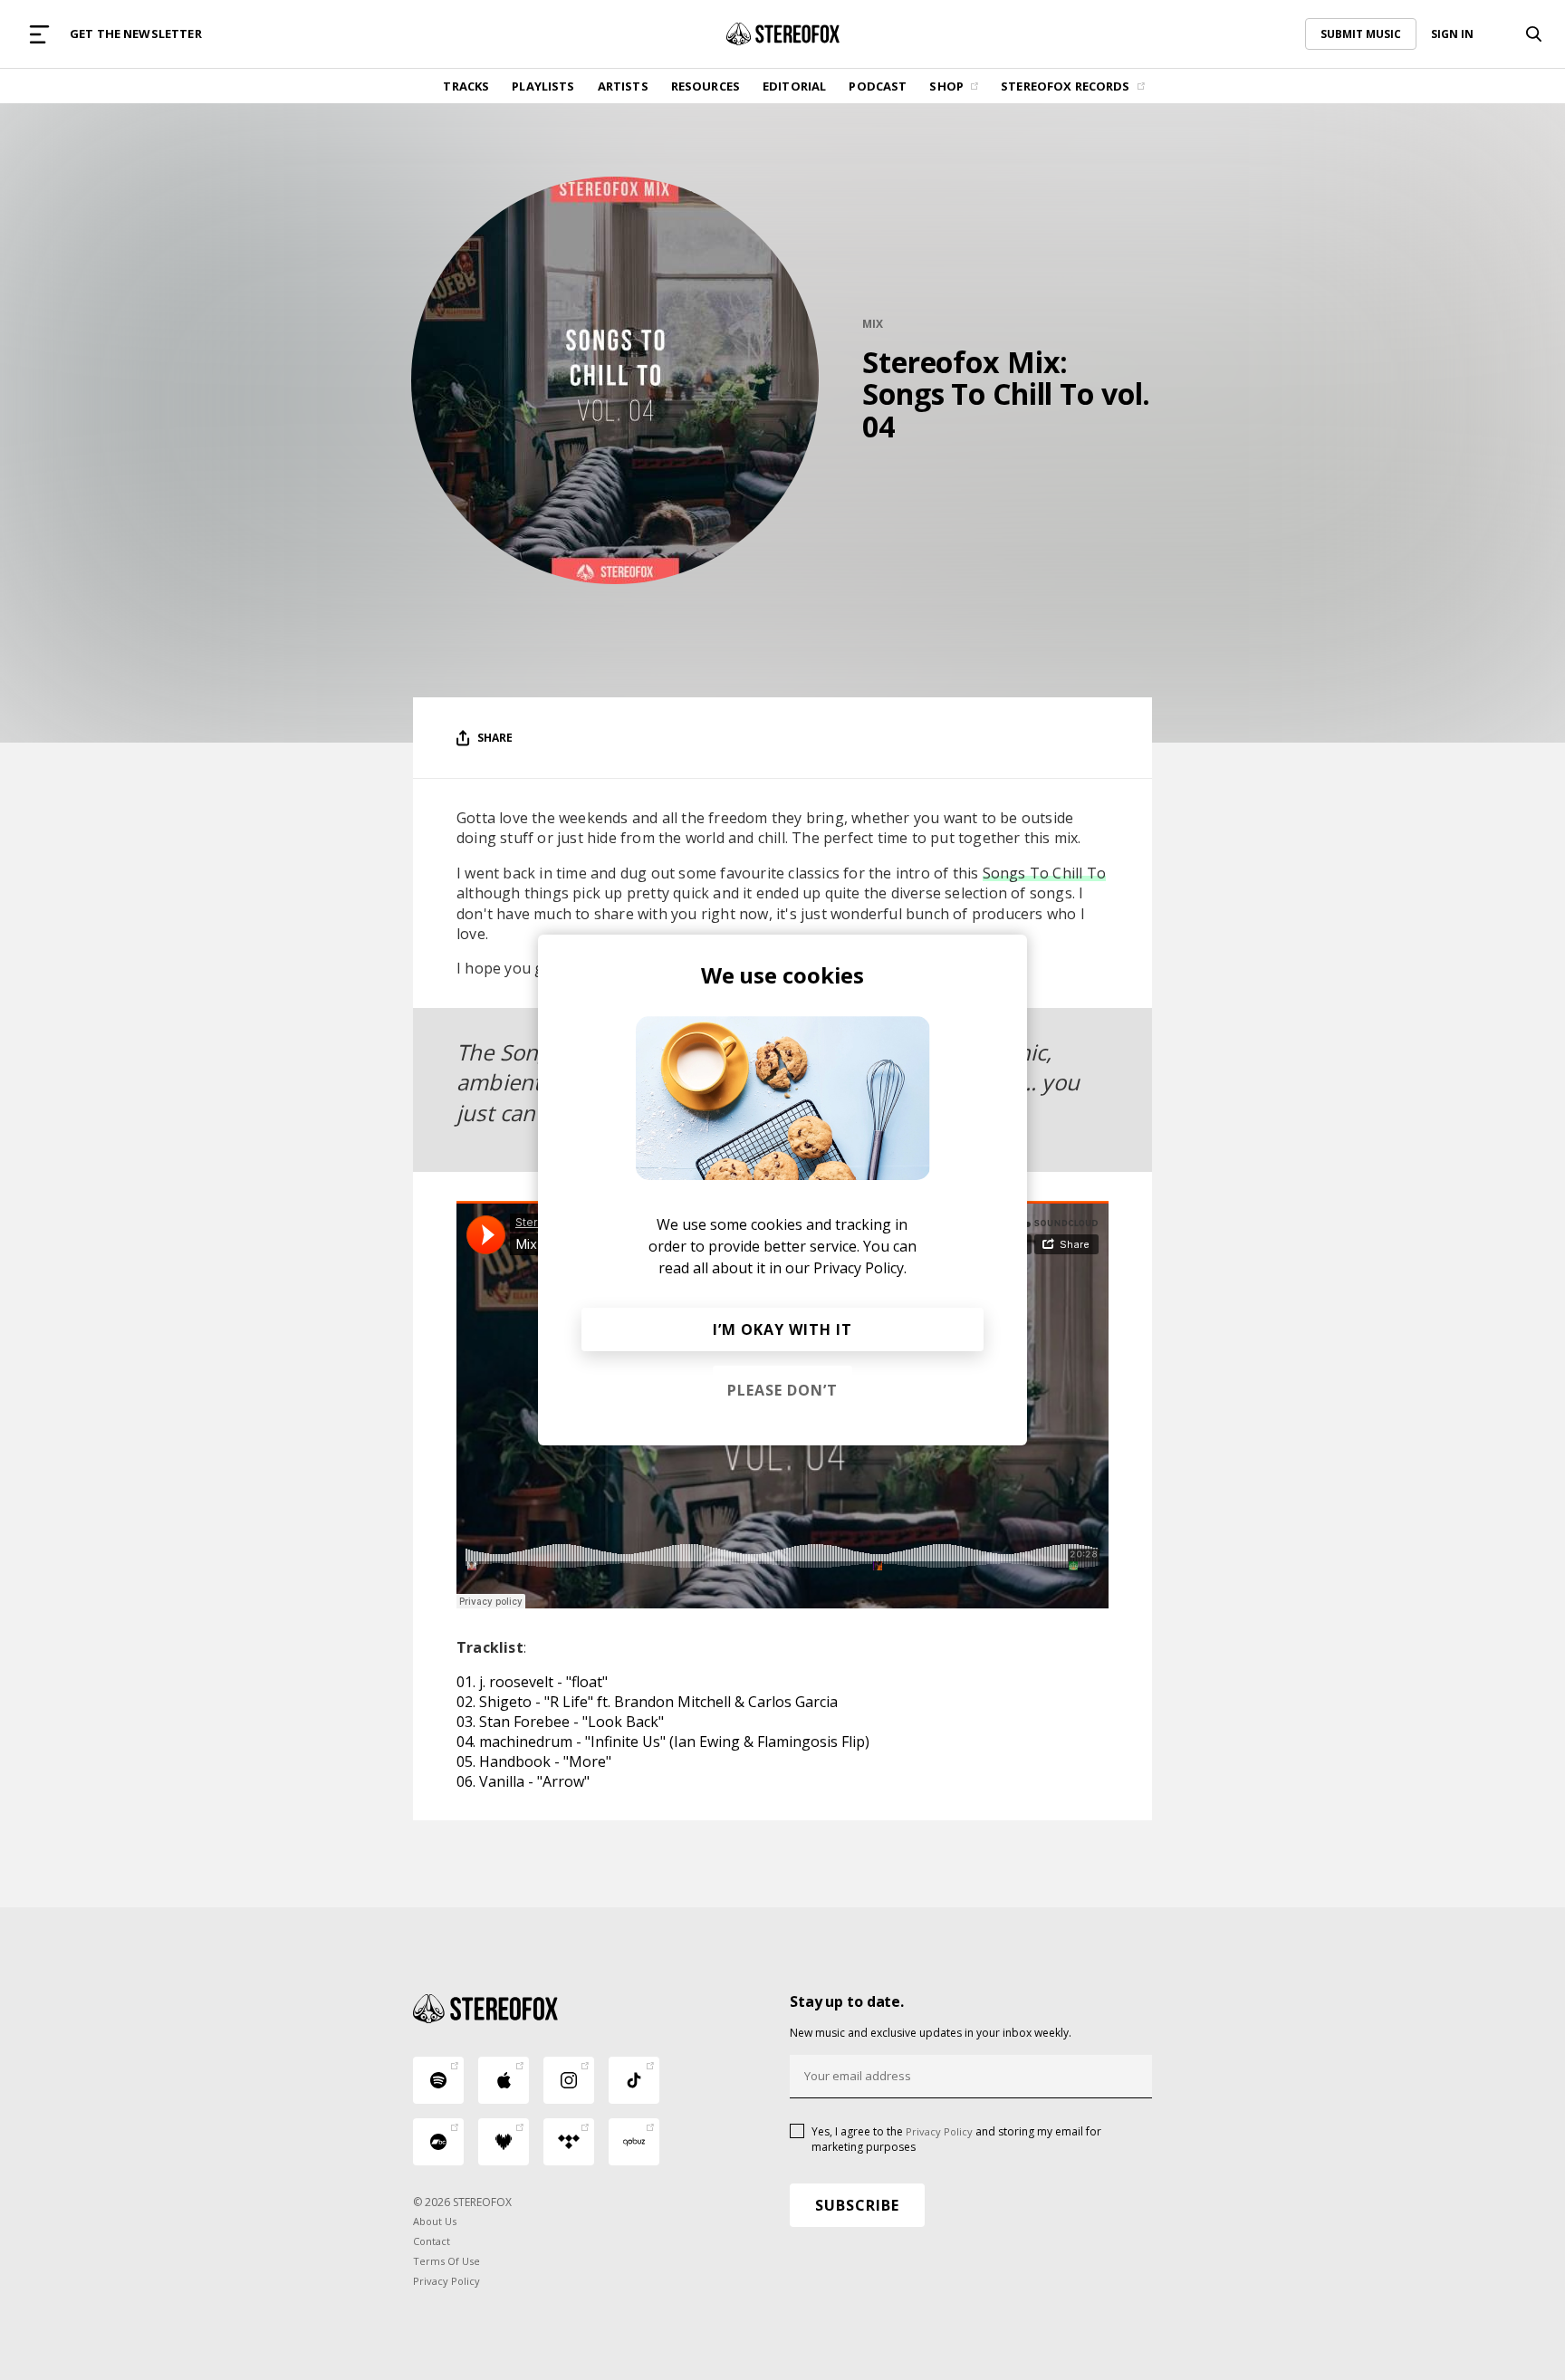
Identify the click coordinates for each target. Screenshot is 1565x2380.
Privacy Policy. (860, 1268)
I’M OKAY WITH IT (782, 1329)
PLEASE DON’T (782, 1390)
